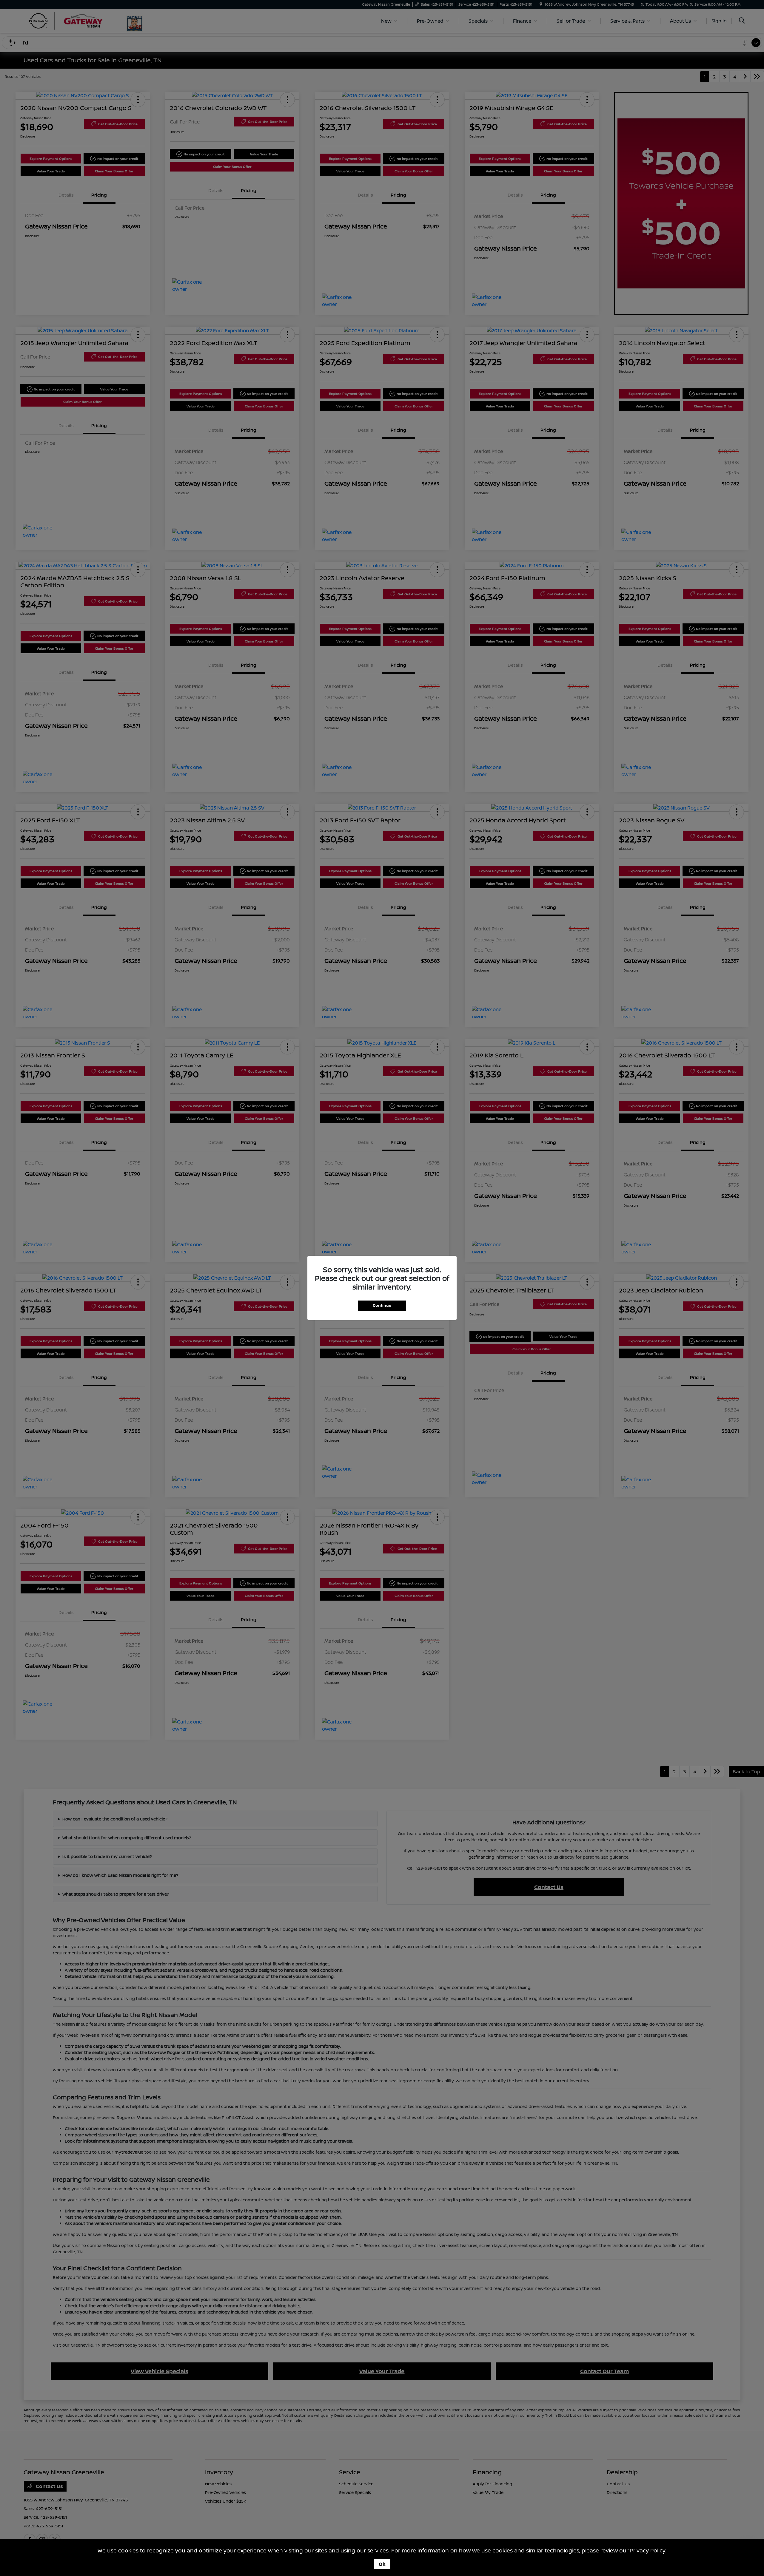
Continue (382, 1305)
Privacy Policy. (648, 2550)
